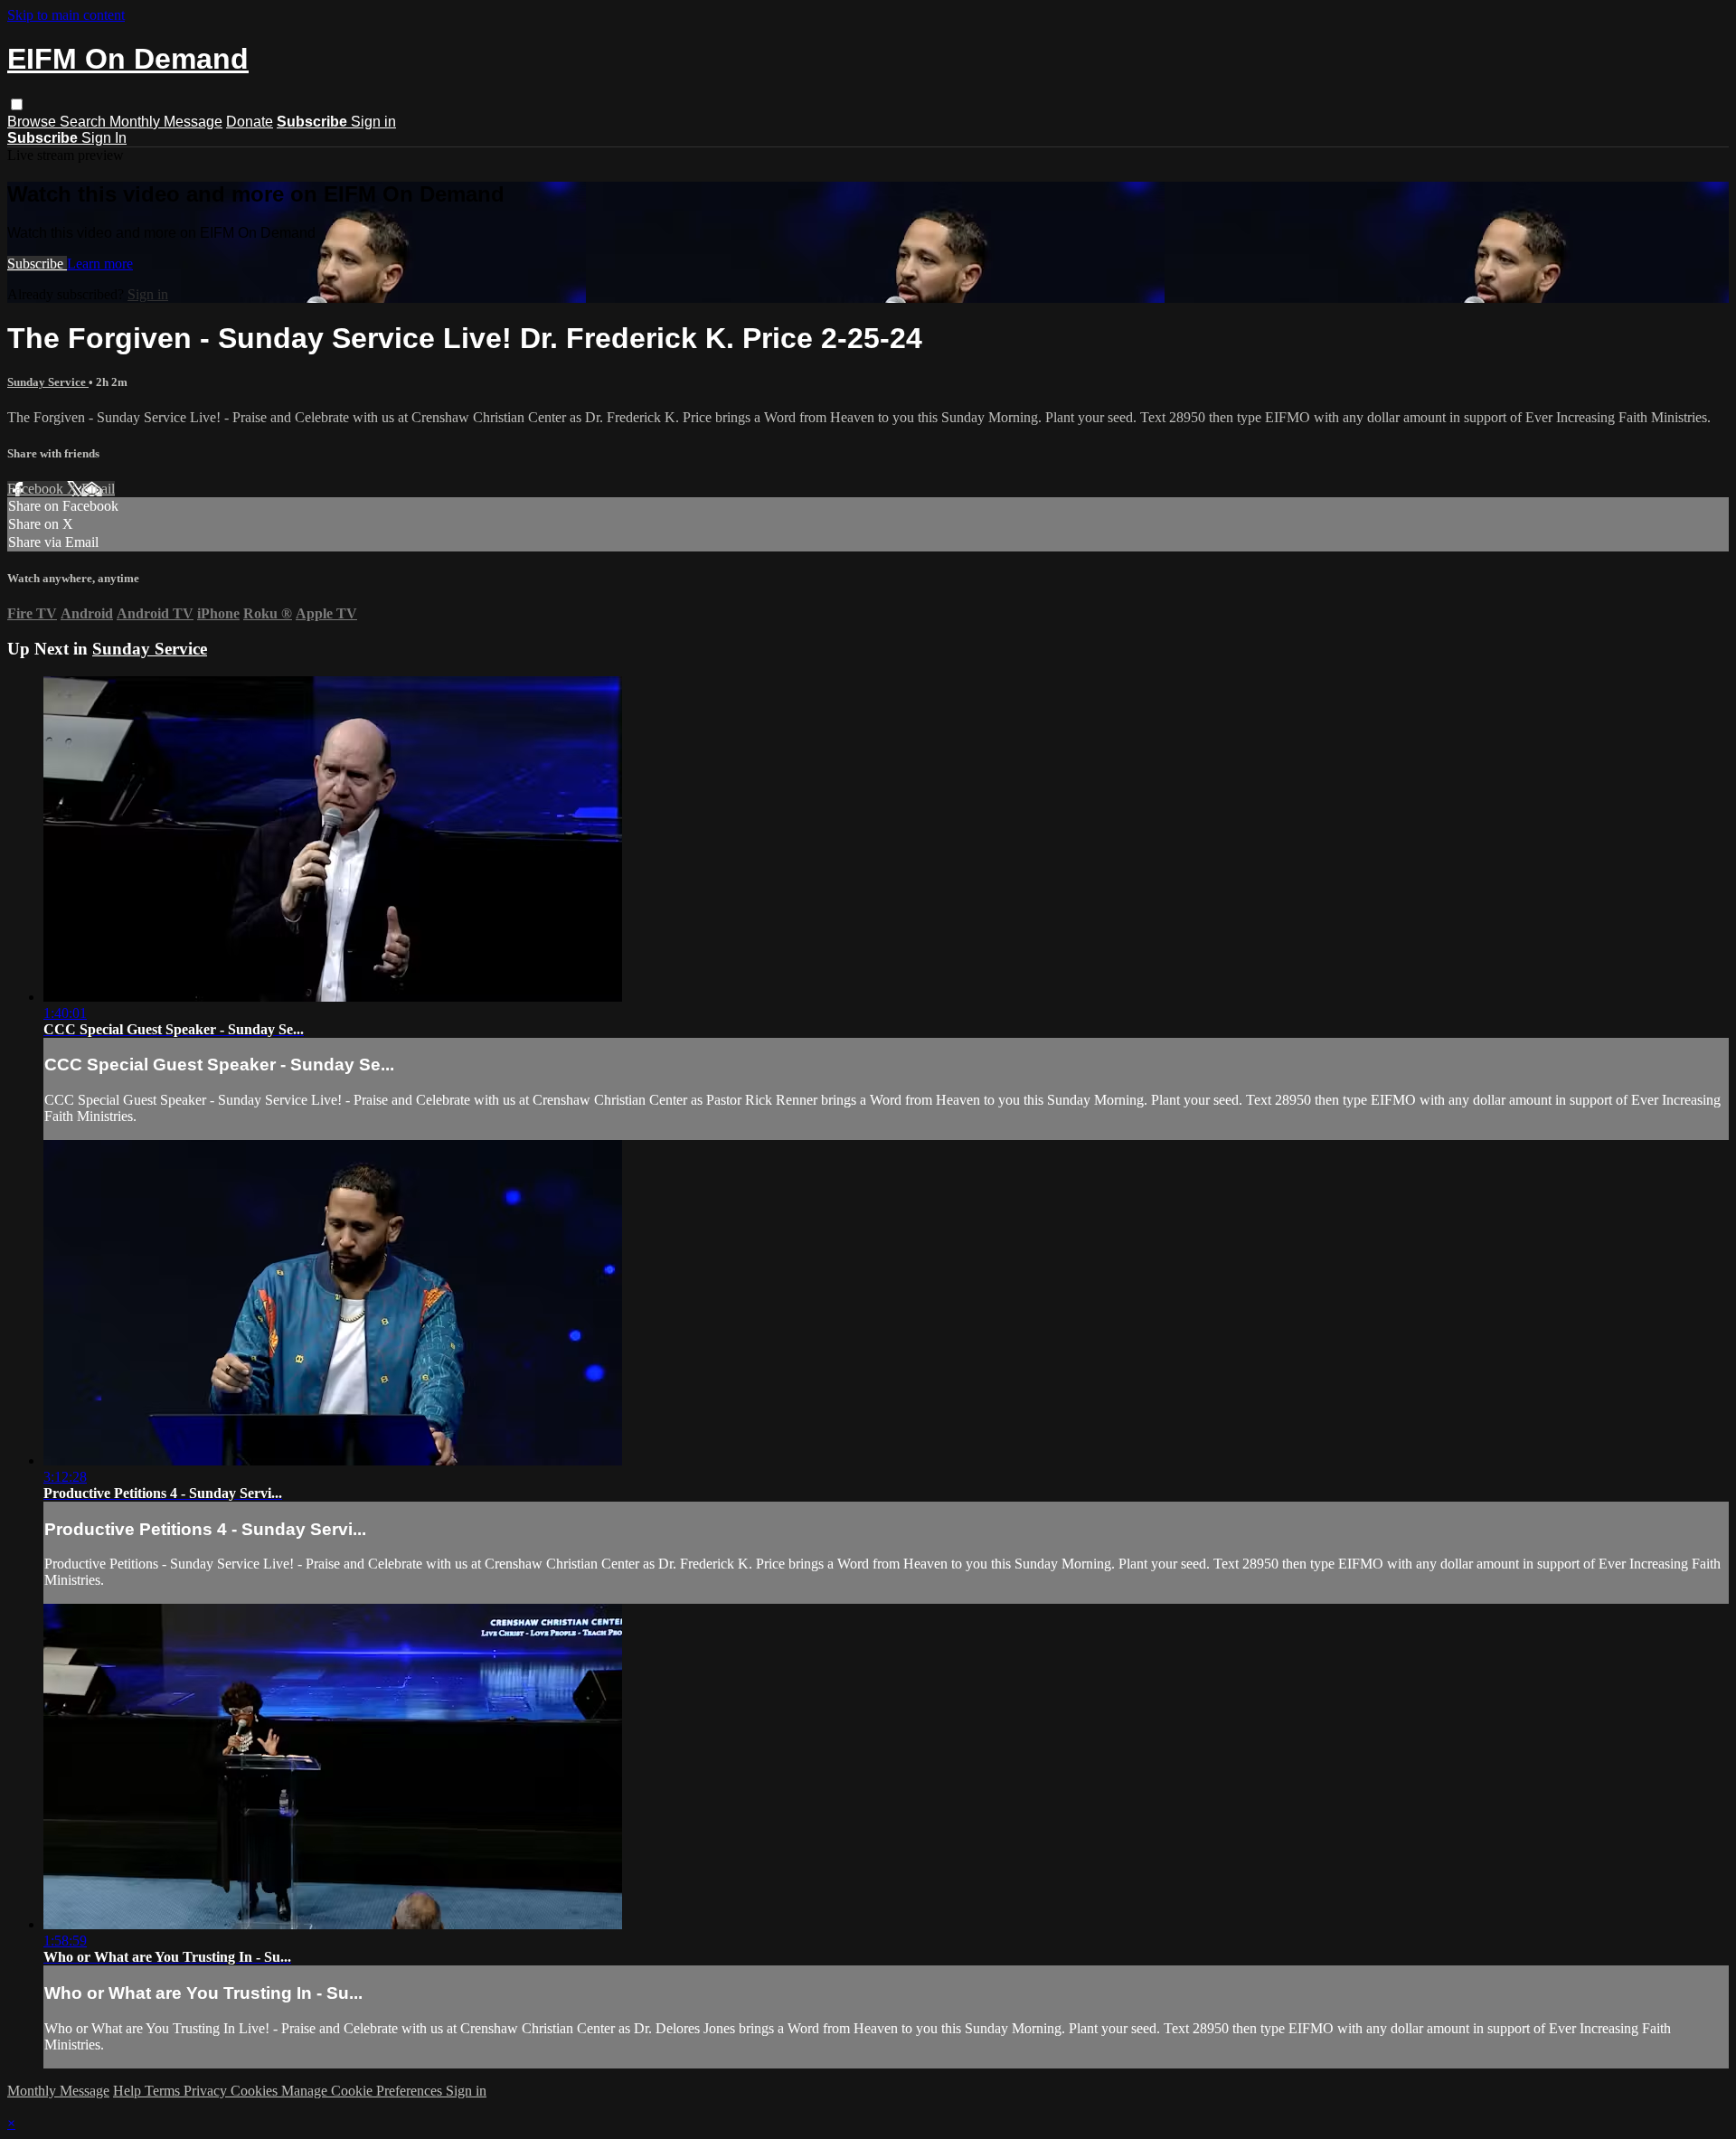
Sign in (373, 122)
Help (129, 2091)
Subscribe (37, 264)
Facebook (37, 489)
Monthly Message (166, 122)
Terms (164, 2091)
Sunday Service (48, 382)
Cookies (256, 2091)
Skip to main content (66, 15)
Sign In (104, 138)
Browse (33, 122)
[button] (17, 104)
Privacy (207, 2091)
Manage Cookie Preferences (363, 2091)
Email (98, 489)
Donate (250, 122)
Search (85, 122)
